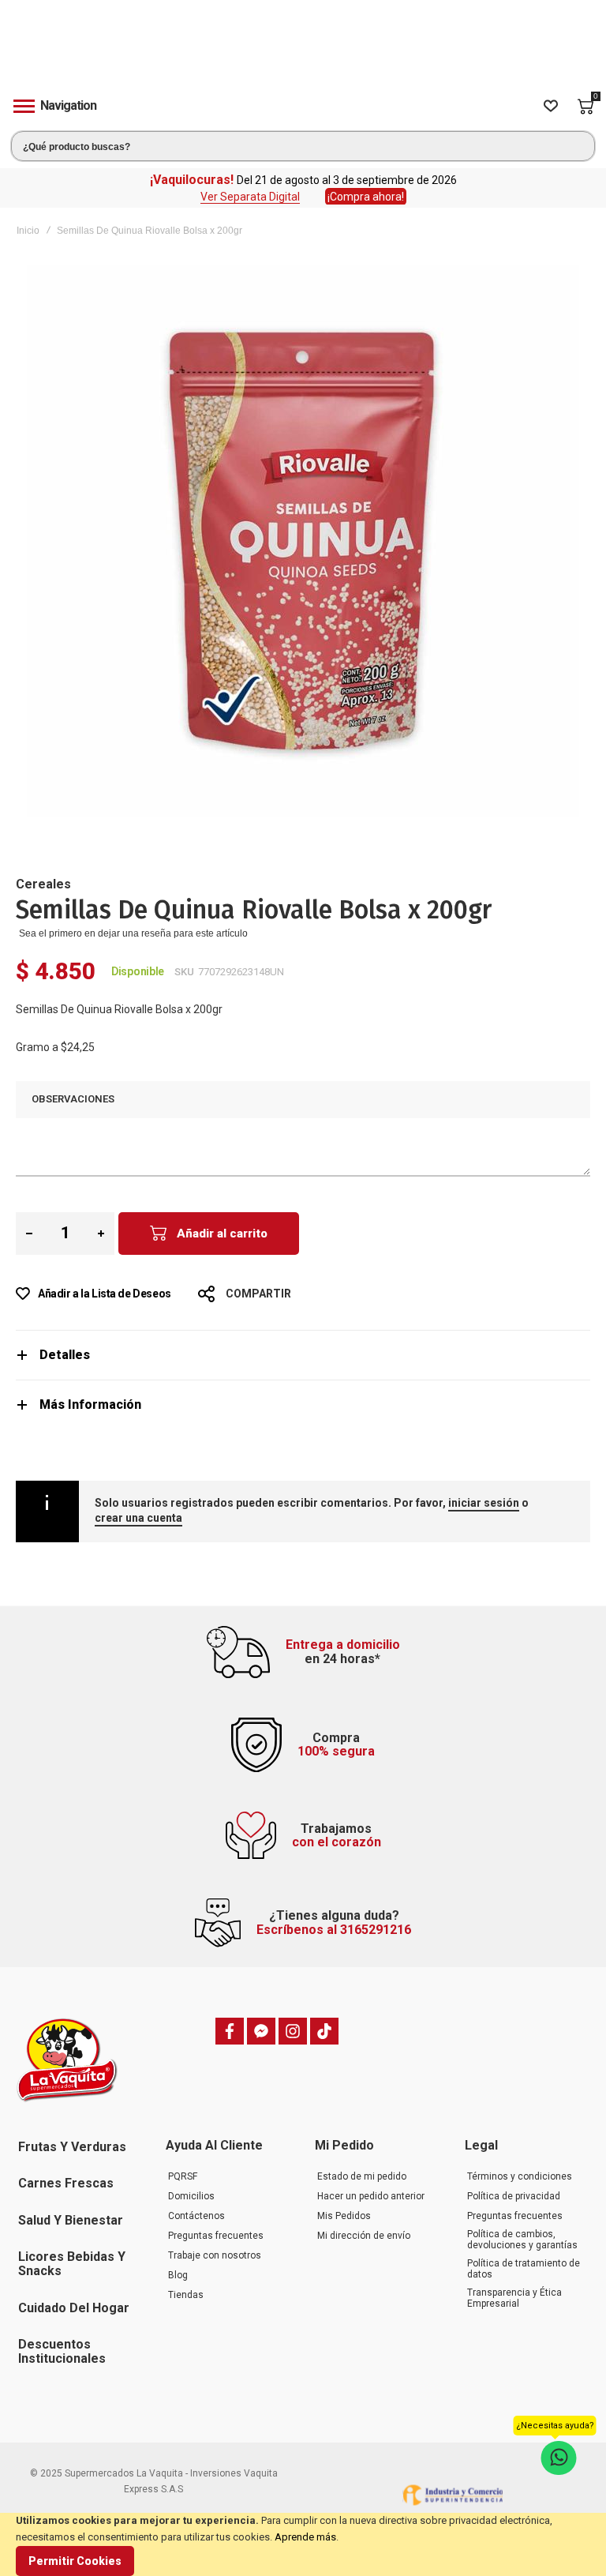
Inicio (28, 231)
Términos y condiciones (520, 2176)
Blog (178, 2275)
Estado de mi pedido (362, 2176)
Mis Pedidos (344, 2216)
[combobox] (303, 146)
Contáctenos (196, 2216)
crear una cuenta (138, 1518)
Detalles (65, 1355)
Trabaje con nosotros (215, 2255)
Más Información (90, 1404)
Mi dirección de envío (364, 2236)
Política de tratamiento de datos (524, 2269)
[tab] (303, 1355)
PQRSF (183, 2176)
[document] (303, 2544)
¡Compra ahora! (366, 197)
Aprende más (305, 2537)
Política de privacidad (514, 2196)
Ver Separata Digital (250, 197)
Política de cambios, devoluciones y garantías (522, 2240)
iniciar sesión (484, 1503)
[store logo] (303, 50)
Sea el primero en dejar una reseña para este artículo (133, 933)
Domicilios (191, 2196)
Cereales (43, 884)
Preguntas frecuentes (216, 2236)
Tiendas (186, 2295)
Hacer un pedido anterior (371, 2196)
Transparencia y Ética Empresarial (514, 2298)
